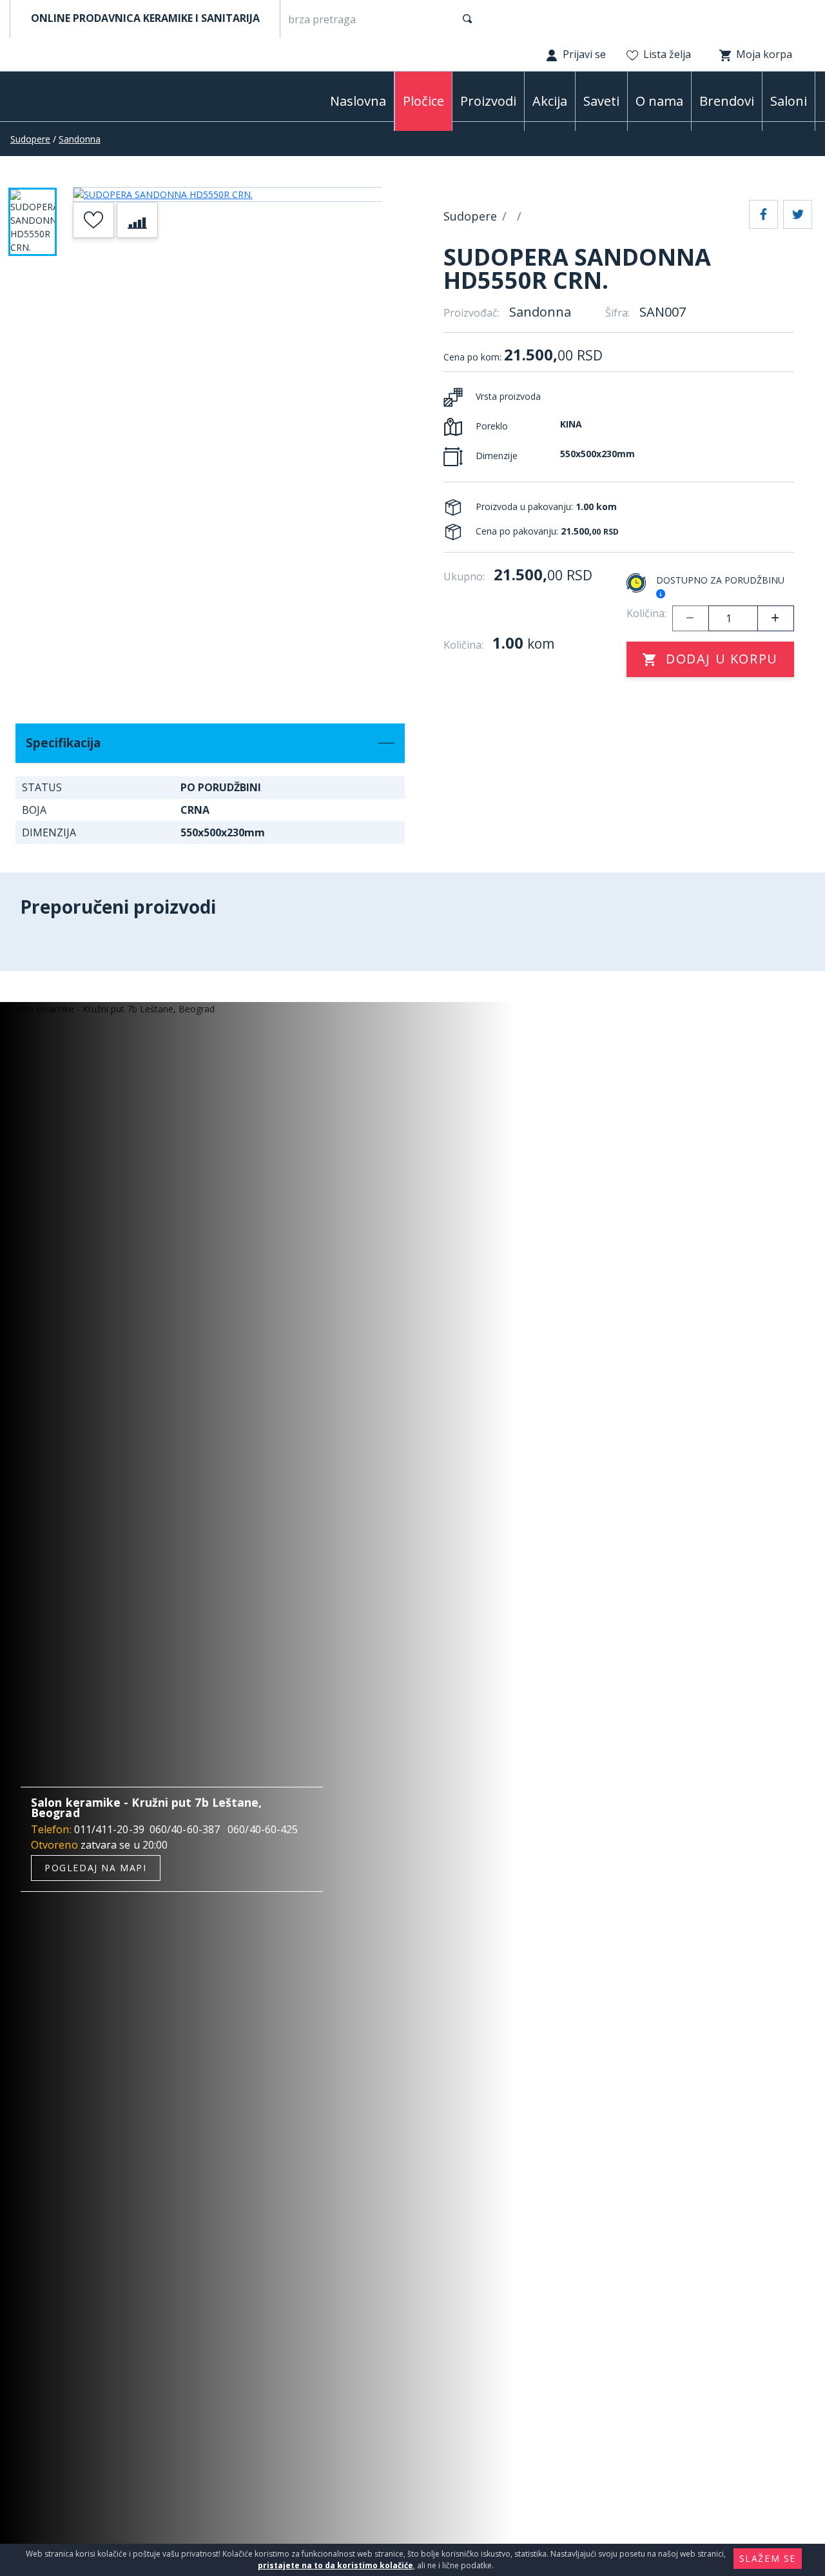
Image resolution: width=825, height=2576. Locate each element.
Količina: (646, 613)
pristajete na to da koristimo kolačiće (335, 2565)
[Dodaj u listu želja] (93, 220)
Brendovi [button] (727, 101)
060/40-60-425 (263, 1829)
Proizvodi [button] (488, 101)
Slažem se (768, 2558)
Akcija (550, 101)
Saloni (789, 101)
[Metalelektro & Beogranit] (77, 99)
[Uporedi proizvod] (137, 220)
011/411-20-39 (109, 1829)
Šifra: (617, 313)
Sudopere (30, 139)
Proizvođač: (471, 313)
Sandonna (80, 139)
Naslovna (358, 101)
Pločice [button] (423, 101)
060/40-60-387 (185, 1829)
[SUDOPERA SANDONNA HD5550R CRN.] (228, 194)
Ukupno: (464, 576)
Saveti (601, 101)
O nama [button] (659, 101)
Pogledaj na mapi (96, 1868)
